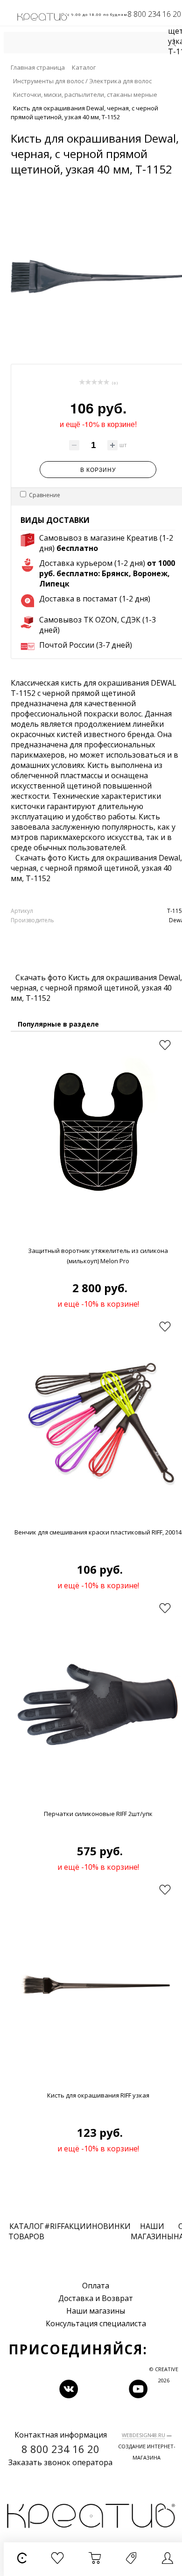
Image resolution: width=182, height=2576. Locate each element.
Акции (78, 2226)
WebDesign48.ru (143, 2435)
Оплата (96, 2286)
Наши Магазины (152, 2231)
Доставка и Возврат (96, 2298)
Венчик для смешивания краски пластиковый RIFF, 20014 (98, 1532)
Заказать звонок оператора (60, 2462)
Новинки (111, 2226)
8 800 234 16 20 (154, 14)
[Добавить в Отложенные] (165, 1045)
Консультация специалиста (96, 2323)
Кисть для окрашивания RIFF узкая (98, 2095)
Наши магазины (96, 2311)
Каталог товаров (26, 2231)
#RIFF (54, 2226)
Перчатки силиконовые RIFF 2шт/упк (98, 1814)
